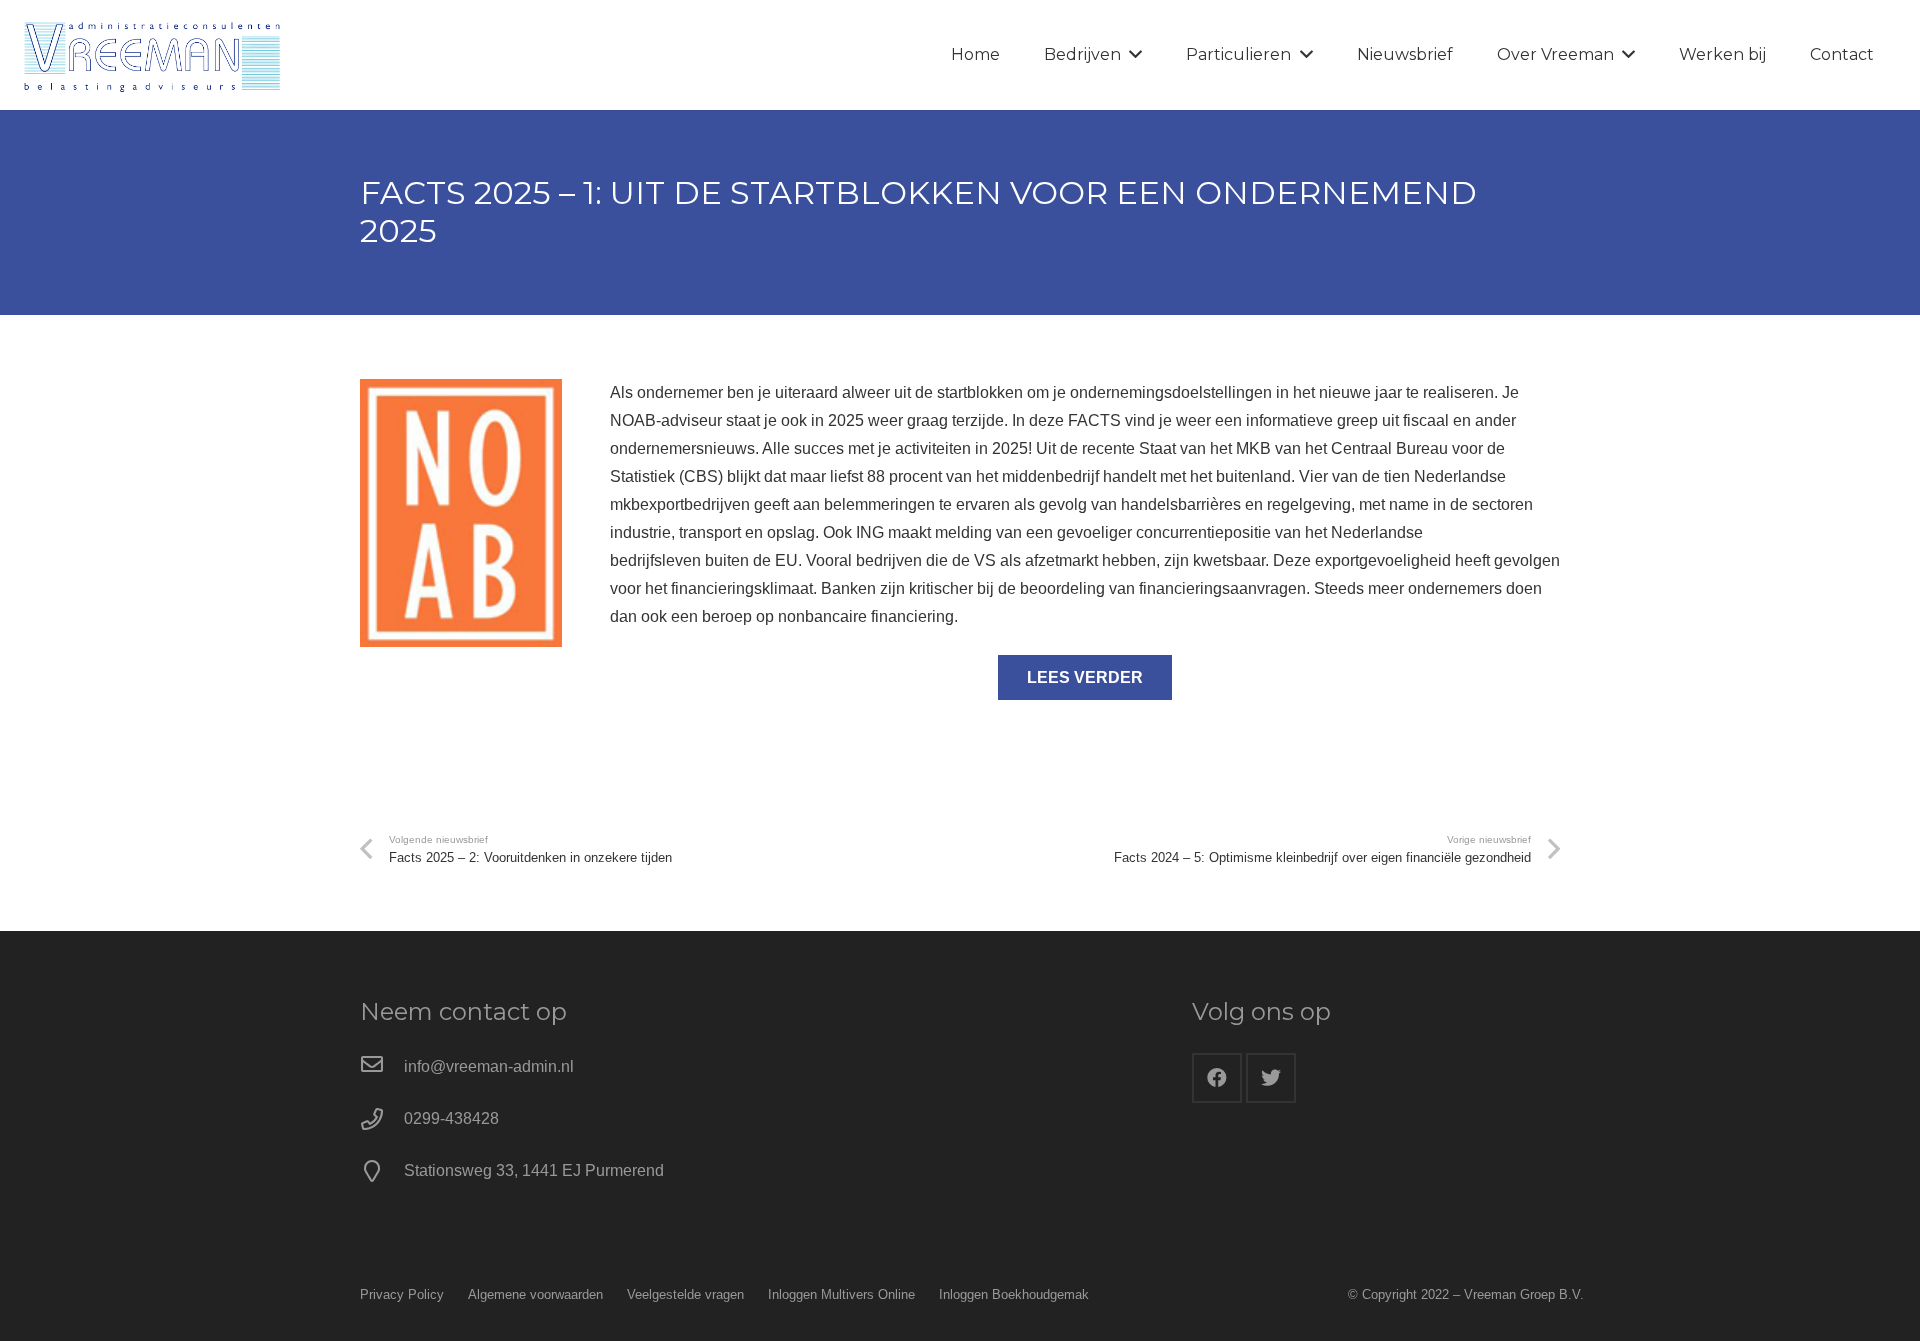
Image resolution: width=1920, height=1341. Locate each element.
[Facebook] (1217, 1078)
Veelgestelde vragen (685, 1294)
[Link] (152, 55)
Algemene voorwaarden (535, 1294)
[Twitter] (1271, 1078)
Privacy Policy (402, 1294)
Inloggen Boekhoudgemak (1014, 1294)
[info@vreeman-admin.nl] (382, 1067)
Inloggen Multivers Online (841, 1294)
